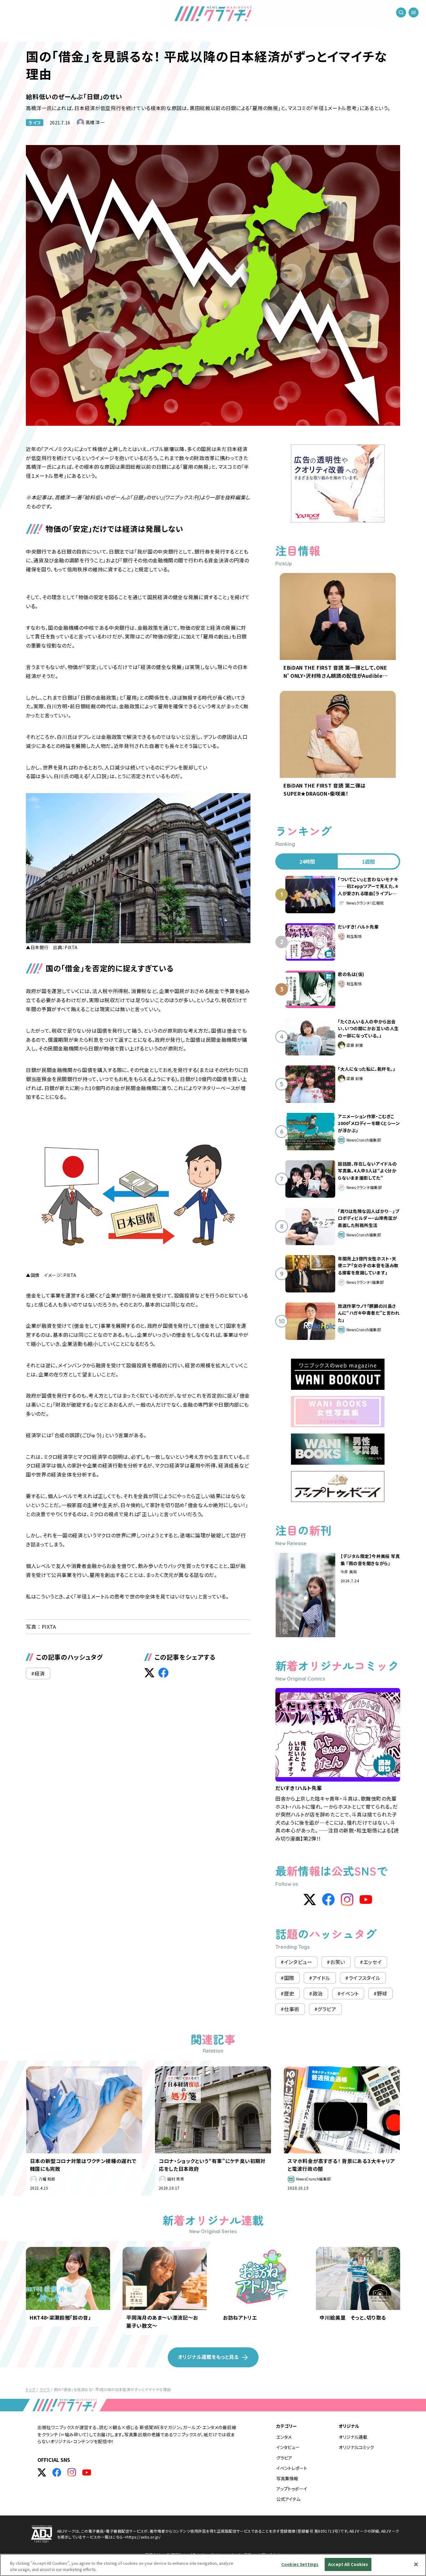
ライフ (35, 123)
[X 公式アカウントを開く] (42, 2472)
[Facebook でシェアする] (163, 1673)
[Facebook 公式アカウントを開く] (57, 2472)
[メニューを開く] (414, 12)
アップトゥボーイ (292, 2489)
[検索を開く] (401, 12)
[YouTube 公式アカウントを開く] (87, 2472)
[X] (310, 1899)
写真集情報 (287, 2478)
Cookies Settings (300, 2564)
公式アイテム (288, 2499)
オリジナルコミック (356, 2447)
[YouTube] (366, 1899)
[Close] (416, 2564)
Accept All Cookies (348, 2564)
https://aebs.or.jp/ (144, 2537)
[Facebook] (328, 1899)
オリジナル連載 (353, 2437)
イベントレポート (292, 2468)
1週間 (368, 861)
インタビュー (288, 2447)
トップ (31, 2389)
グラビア (284, 2458)
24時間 (307, 861)
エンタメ (284, 2437)
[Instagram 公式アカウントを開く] (72, 2472)
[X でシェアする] (149, 1673)
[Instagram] (347, 1899)
